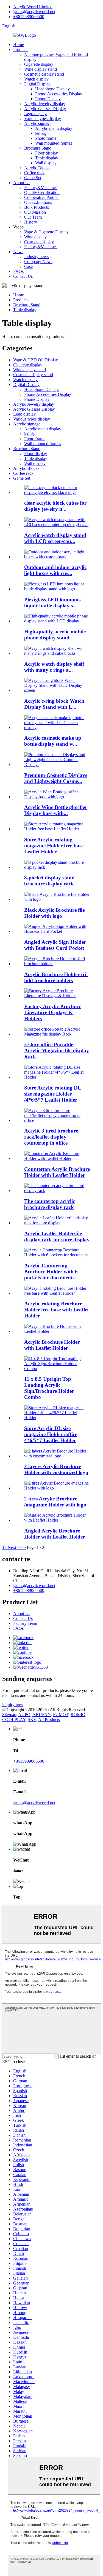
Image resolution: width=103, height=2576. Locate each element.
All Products (49, 1719)
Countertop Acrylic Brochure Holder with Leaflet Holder (57, 1172)
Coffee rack (34, 173)
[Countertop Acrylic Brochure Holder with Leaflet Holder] (57, 1158)
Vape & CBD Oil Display (36, 360)
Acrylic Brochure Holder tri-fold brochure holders (56, 977)
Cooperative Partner (41, 197)
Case (28, 266)
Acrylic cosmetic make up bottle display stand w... (53, 741)
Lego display (35, 114)
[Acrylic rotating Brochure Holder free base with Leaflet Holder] (57, 1293)
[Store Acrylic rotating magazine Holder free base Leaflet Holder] (57, 829)
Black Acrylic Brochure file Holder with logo (54, 913)
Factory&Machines (41, 188)
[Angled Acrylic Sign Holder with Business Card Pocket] (57, 931)
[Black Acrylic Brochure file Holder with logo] (57, 899)
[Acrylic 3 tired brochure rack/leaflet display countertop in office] (57, 1120)
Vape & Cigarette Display (46, 232)
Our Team (33, 217)
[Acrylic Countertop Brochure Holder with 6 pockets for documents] (57, 1255)
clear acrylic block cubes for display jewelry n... (55, 506)
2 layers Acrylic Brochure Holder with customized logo (56, 1469)
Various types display (43, 118)
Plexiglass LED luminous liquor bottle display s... (52, 603)
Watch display (36, 79)
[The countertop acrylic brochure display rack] (57, 1190)
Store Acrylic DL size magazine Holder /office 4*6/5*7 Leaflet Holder (51, 1434)
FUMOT (61, 1715)
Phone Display (48, 99)
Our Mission (35, 212)
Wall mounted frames (54, 143)
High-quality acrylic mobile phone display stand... (55, 635)
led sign (42, 133)
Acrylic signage (38, 123)
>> (23, 1547)
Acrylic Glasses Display (45, 109)
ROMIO (78, 1715)
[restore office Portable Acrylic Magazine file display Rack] (57, 1034)
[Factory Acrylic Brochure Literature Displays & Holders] (57, 996)
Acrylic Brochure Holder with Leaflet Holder (52, 1345)
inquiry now (13, 1705)
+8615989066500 (29, 17)
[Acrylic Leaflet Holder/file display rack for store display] (57, 1223)
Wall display (46, 163)
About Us (22, 183)
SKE (32, 1719)
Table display (47, 158)
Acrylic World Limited (33, 7)
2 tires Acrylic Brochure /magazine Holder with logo (55, 1502)
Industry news (36, 257)
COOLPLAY (14, 1719)
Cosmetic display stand (44, 74)
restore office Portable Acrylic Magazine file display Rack (57, 1050)
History (31, 222)
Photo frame (46, 138)
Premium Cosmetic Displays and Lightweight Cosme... (56, 778)
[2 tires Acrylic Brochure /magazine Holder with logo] (57, 1488)
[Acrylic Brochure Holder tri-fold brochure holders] (57, 964)
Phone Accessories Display (59, 94)
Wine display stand (41, 69)
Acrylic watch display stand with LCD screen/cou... (55, 538)
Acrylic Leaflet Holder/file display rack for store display (57, 1236)
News (18, 252)
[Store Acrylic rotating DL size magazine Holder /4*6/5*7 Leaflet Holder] (57, 1077)
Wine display (35, 237)
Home (19, 45)
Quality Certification (42, 192)
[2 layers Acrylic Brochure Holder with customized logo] (57, 1456)
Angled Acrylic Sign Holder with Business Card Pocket (55, 945)
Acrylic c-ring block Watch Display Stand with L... (54, 704)
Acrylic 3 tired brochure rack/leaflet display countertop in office (51, 1137)
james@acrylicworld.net (34, 12)
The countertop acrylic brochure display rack (50, 1204)
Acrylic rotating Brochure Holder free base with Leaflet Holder (56, 1310)
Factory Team (25, 1623)
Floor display (47, 153)
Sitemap (9, 1715)
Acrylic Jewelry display (45, 104)
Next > (14, 1547)
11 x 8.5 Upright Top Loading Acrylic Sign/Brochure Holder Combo (49, 1388)
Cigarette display (39, 64)
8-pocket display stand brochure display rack (49, 881)
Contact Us (23, 276)
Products (21, 49)
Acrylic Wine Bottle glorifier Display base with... (56, 810)
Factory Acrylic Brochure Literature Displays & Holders (53, 1012)
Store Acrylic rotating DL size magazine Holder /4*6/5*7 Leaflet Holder (53, 1094)
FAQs (18, 271)
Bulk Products (37, 207)
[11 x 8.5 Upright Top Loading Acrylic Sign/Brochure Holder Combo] (57, 1369)
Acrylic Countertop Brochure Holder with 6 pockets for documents (51, 1272)
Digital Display (37, 84)
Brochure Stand (38, 148)
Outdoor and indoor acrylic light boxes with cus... (55, 570)
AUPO (24, 1715)
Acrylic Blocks (37, 168)
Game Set (33, 178)
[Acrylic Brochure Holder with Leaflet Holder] (57, 1331)
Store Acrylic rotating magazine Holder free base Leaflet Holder (54, 846)
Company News (38, 261)
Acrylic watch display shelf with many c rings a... (54, 667)
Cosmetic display (39, 242)
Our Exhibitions (38, 202)
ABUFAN (42, 1715)
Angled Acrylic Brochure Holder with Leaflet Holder (55, 1534)
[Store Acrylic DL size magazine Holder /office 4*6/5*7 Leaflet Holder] (57, 1418)
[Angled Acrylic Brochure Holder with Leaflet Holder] (57, 1520)
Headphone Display (52, 89)
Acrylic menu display (54, 128)
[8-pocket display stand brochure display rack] (57, 867)
